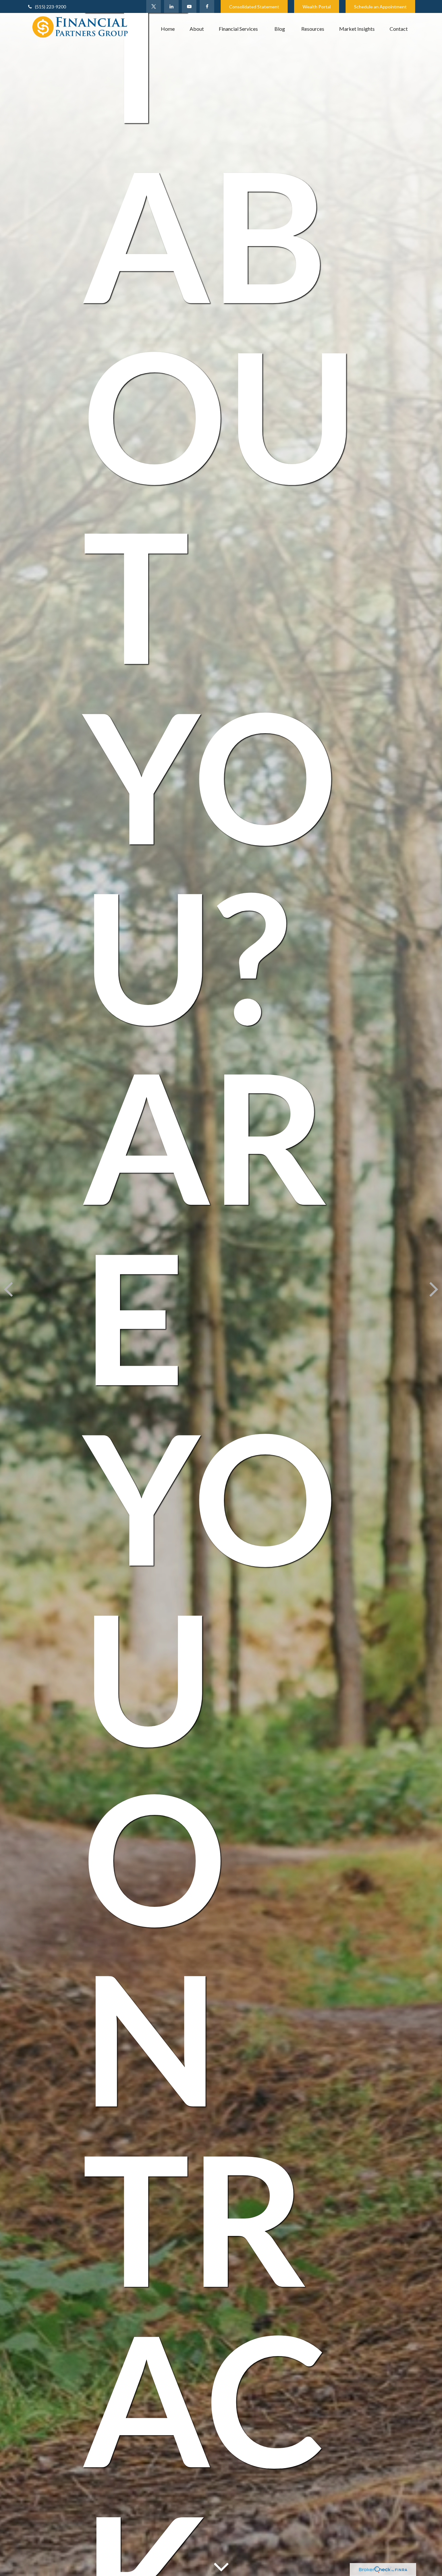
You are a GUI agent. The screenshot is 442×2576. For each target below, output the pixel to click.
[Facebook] (207, 6)
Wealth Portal (317, 7)
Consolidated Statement (254, 7)
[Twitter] (154, 6)
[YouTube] (189, 6)
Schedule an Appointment (380, 7)
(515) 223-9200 (50, 7)
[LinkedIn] (171, 6)
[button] (168, 28)
